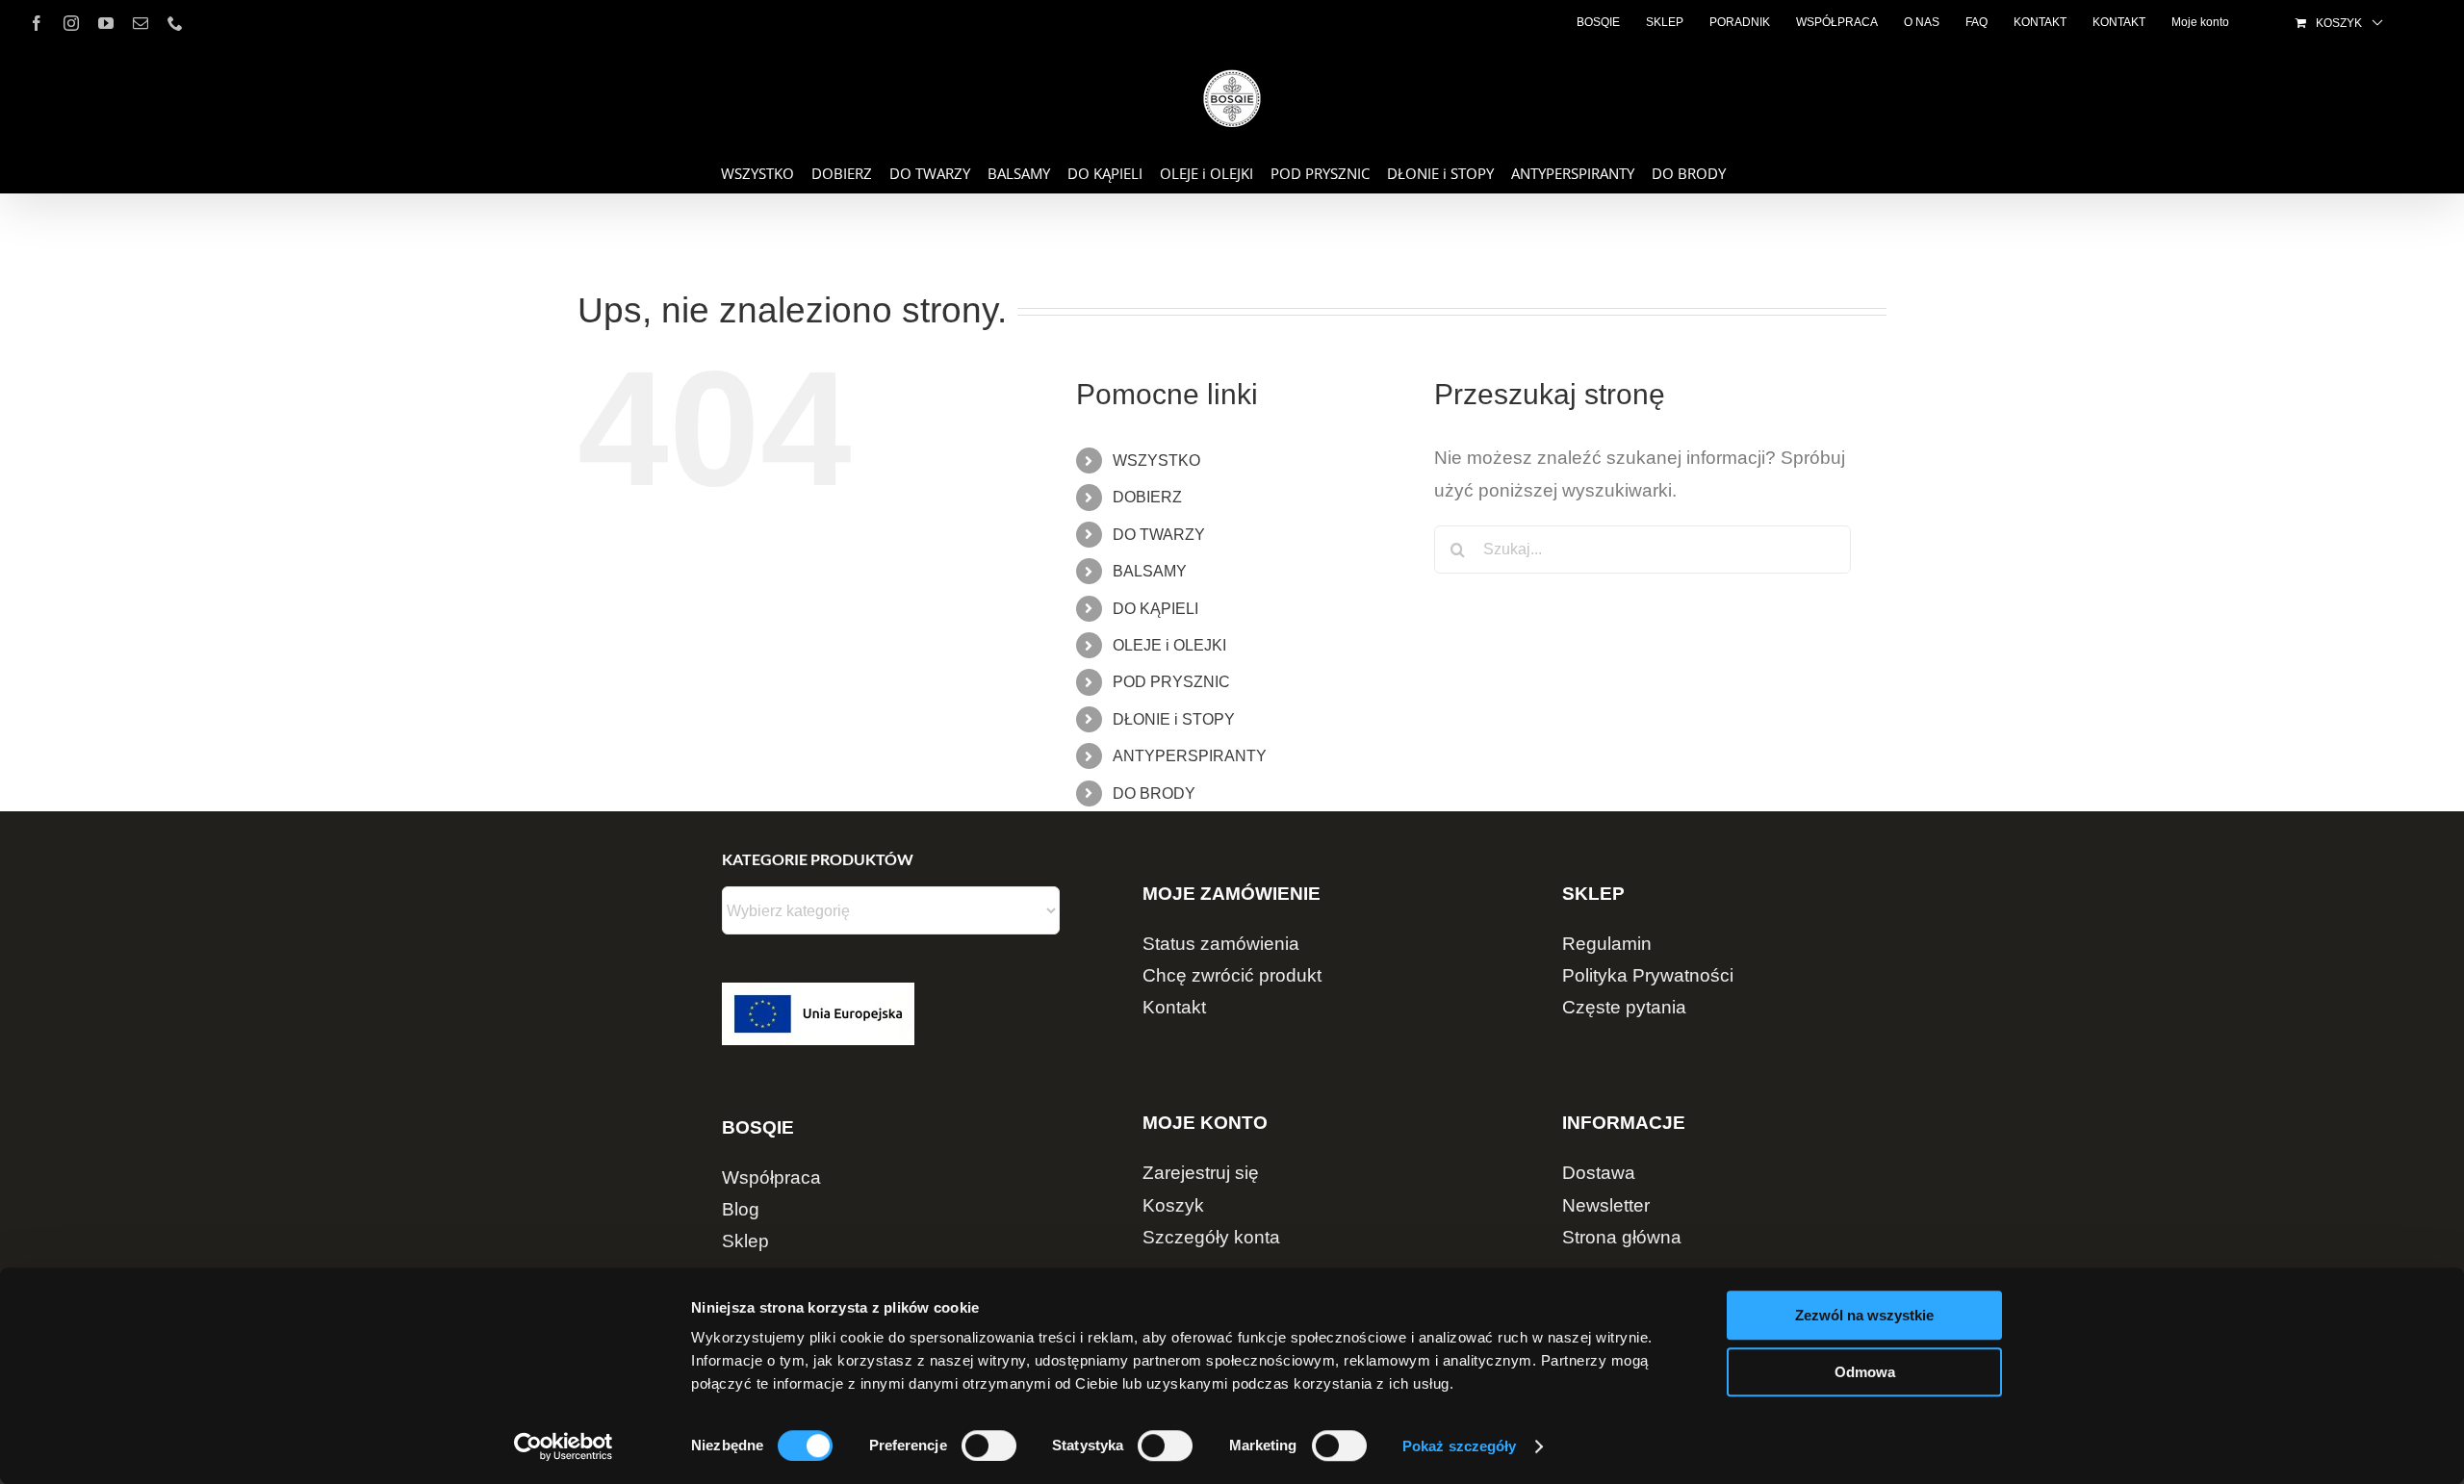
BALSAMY (1150, 571)
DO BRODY (1154, 793)
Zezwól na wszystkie (1864, 1315)
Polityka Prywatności (1648, 975)
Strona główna (1622, 1237)
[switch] (989, 1446)
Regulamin (1607, 944)
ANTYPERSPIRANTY (1190, 756)
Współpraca (771, 1177)
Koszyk (1173, 1205)
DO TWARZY (1159, 535)
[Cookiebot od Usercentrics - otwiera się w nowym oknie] (564, 1446)
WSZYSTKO (1156, 461)
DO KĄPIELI (1155, 609)
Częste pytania (1624, 1007)
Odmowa (1865, 1372)
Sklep (745, 1241)
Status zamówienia (1221, 944)
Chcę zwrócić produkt (1232, 975)
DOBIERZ (1147, 497)
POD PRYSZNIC (1171, 682)
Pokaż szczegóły (1460, 1446)
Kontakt (1174, 1007)
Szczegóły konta (1211, 1237)
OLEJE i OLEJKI (1169, 645)
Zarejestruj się (1201, 1173)
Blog (741, 1209)
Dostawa (1599, 1173)
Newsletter (1606, 1205)
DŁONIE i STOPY (1174, 719)
